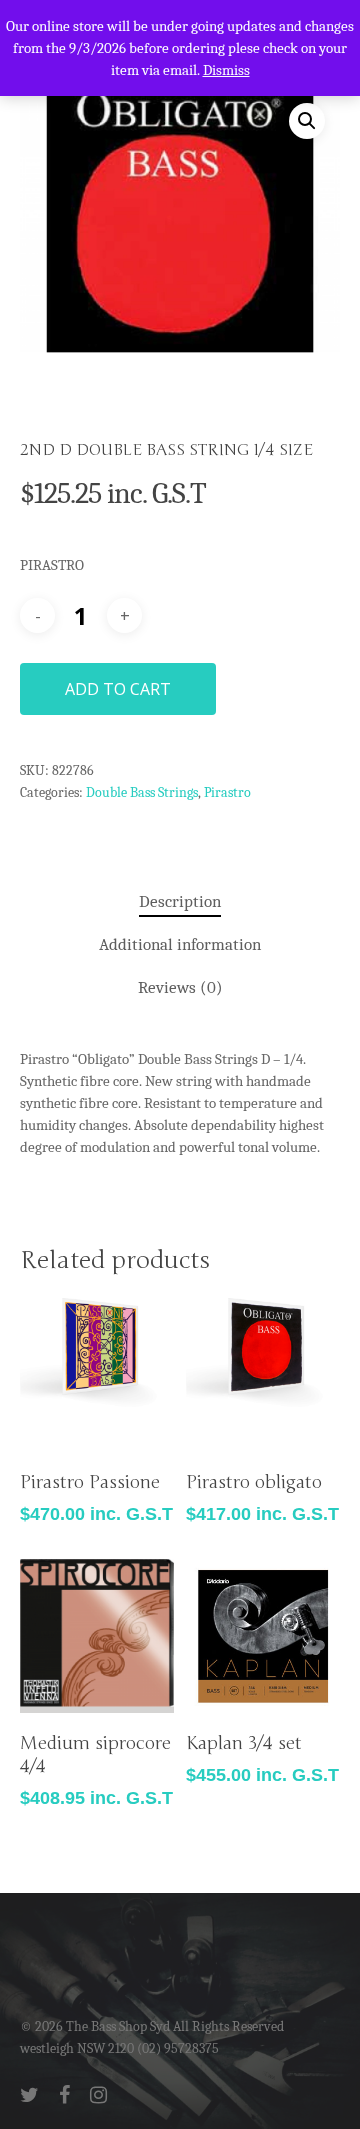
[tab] (180, 902)
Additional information (180, 944)
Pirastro (227, 792)
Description (180, 901)
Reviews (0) (180, 987)
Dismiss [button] (226, 70)
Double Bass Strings (142, 792)
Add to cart (118, 689)
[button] (307, 121)
